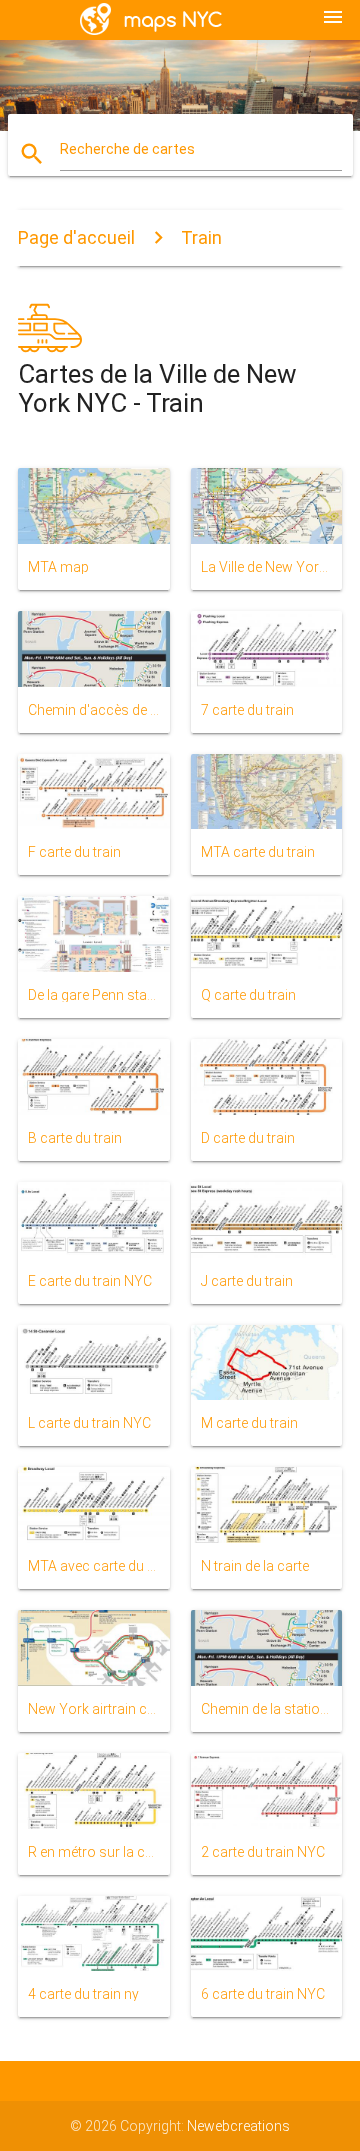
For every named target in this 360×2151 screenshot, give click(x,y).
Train (201, 237)
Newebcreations (238, 2126)
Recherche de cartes (127, 149)
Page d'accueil (76, 237)
